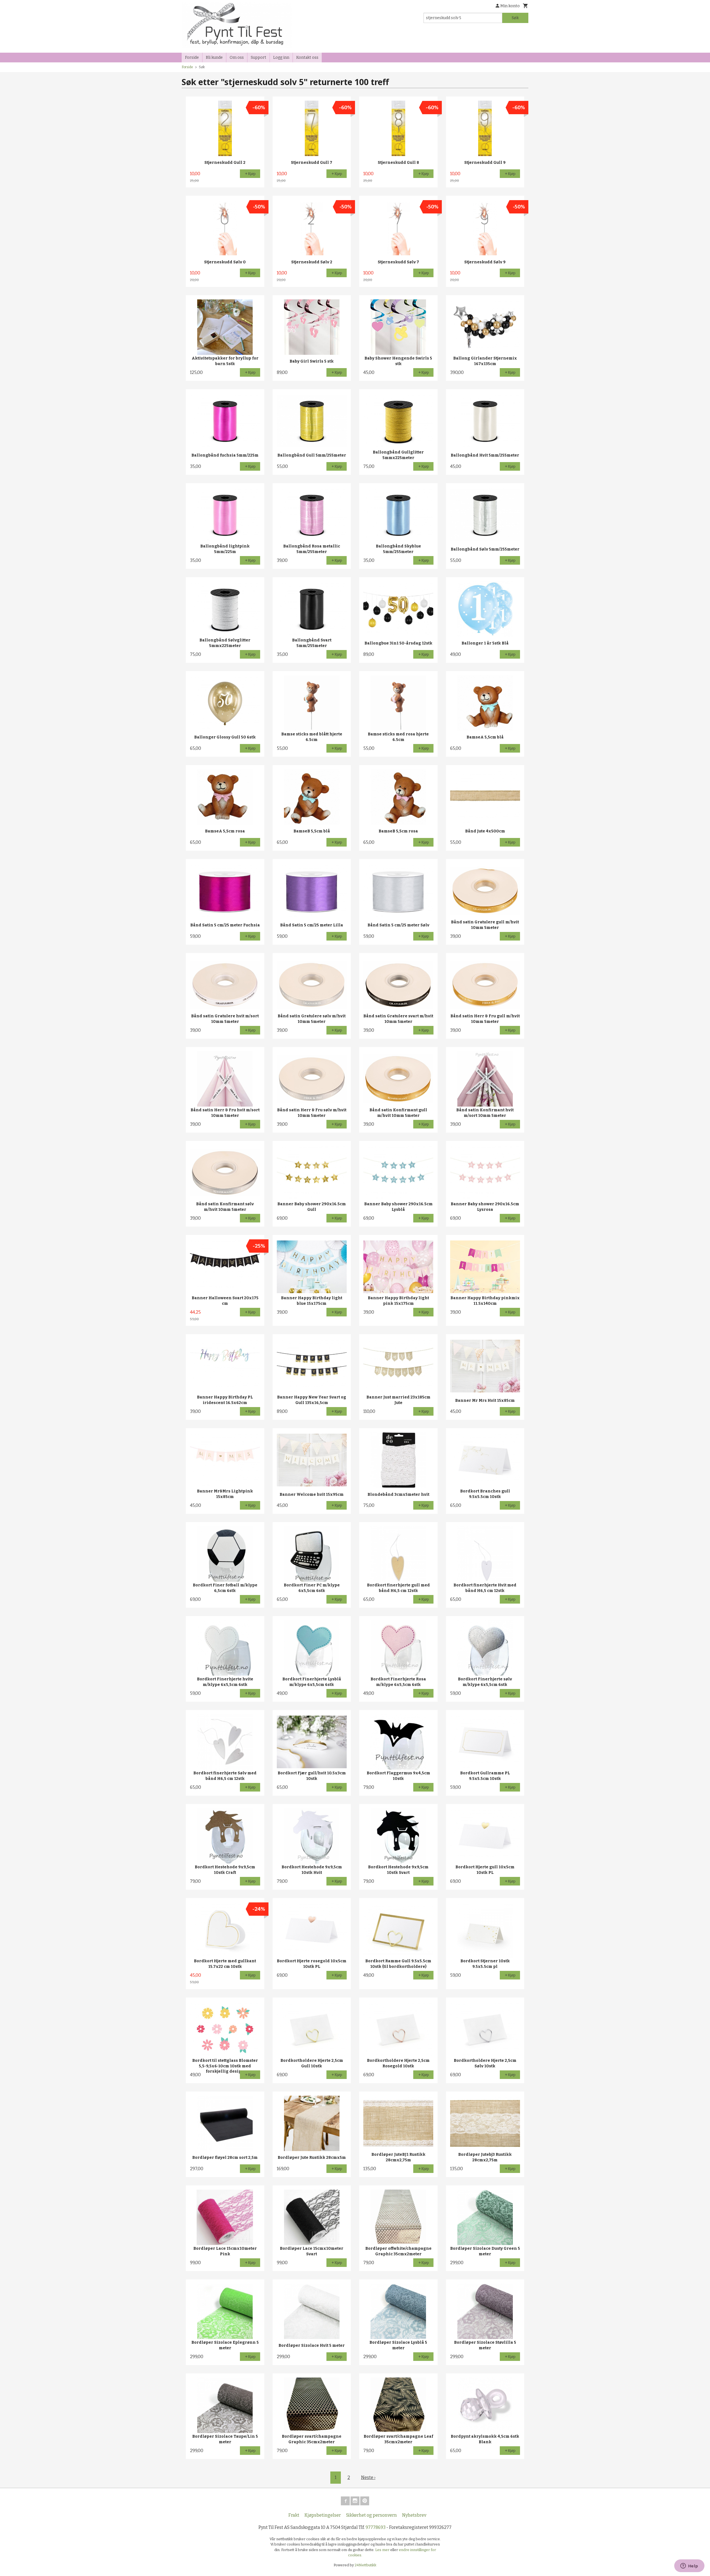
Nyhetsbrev (414, 2515)
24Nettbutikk (366, 2565)
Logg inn (281, 58)
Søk (515, 18)
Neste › (368, 2477)
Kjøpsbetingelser (323, 2515)
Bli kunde (214, 58)
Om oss (237, 58)
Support (258, 58)
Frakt (294, 2515)
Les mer (383, 2550)
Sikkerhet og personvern (372, 2515)
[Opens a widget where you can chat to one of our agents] (689, 2566)
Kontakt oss (307, 58)
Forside (192, 58)
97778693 (376, 2527)
